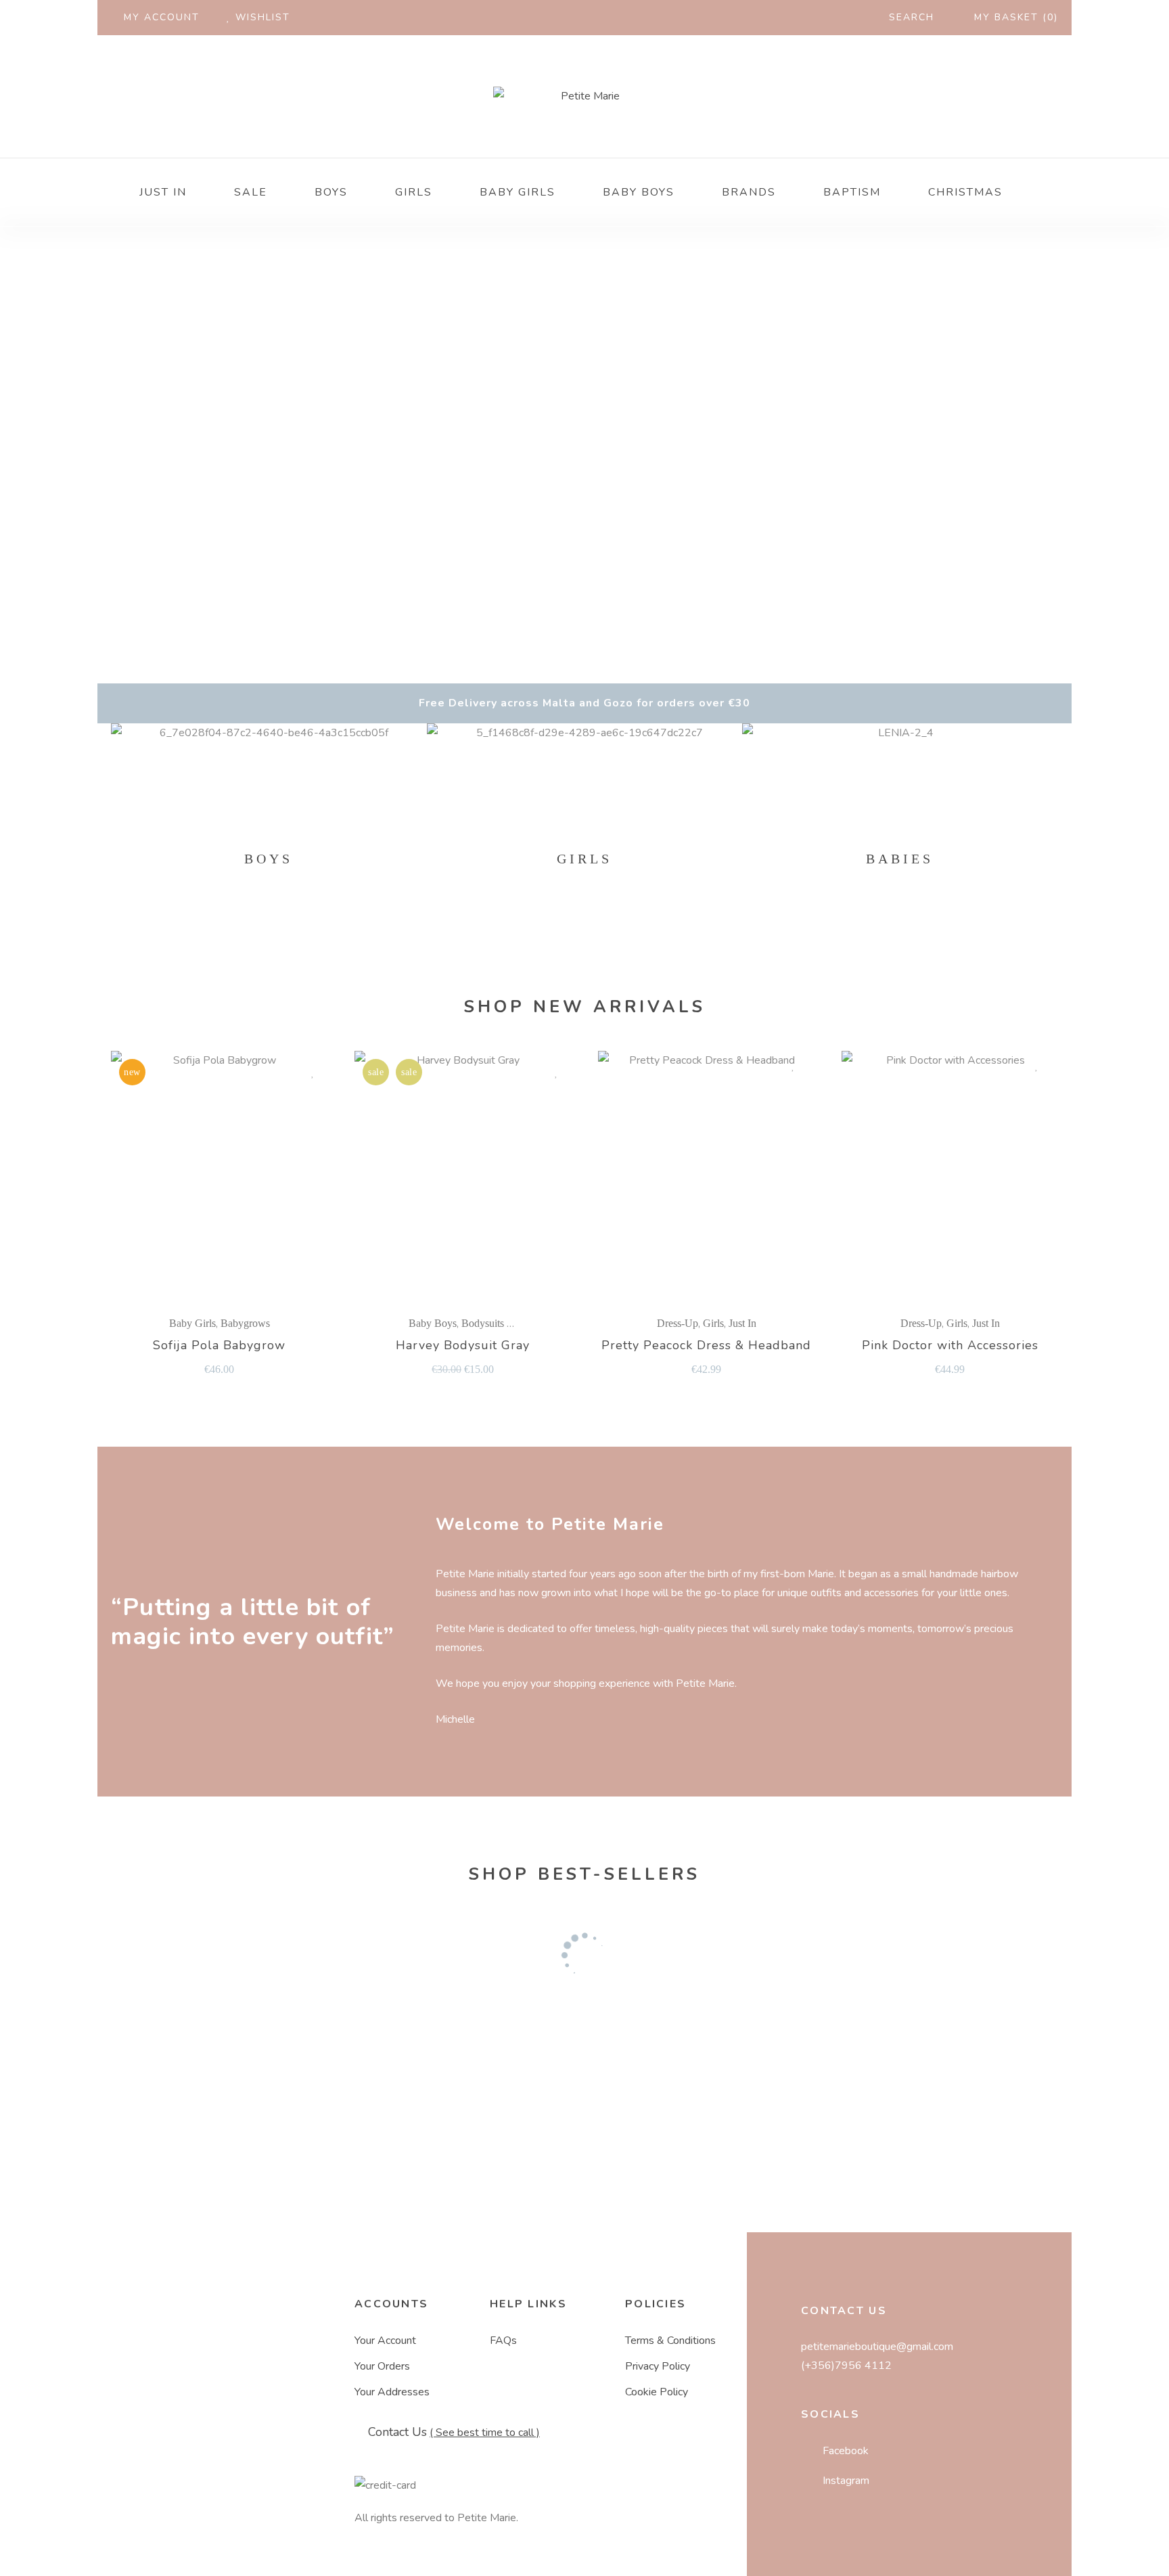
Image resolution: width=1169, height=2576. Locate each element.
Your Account (385, 2341)
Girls (713, 1323)
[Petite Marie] (584, 96)
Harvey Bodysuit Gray (463, 1346)
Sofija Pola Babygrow (219, 1346)
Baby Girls (192, 1323)
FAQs (503, 2341)
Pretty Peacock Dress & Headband (706, 1346)
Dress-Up (678, 1323)
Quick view (291, 1072)
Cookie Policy (657, 2392)
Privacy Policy (658, 2366)
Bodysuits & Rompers (509, 1323)
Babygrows (245, 1323)
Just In (742, 1323)
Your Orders (382, 2366)
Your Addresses (392, 2392)
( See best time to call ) (485, 2433)
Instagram (846, 2481)
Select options (224, 1176)
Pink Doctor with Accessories (950, 1346)
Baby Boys (433, 1323)
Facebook (846, 2451)
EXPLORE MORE (264, 850)
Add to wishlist (313, 1072)
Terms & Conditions (670, 2341)
